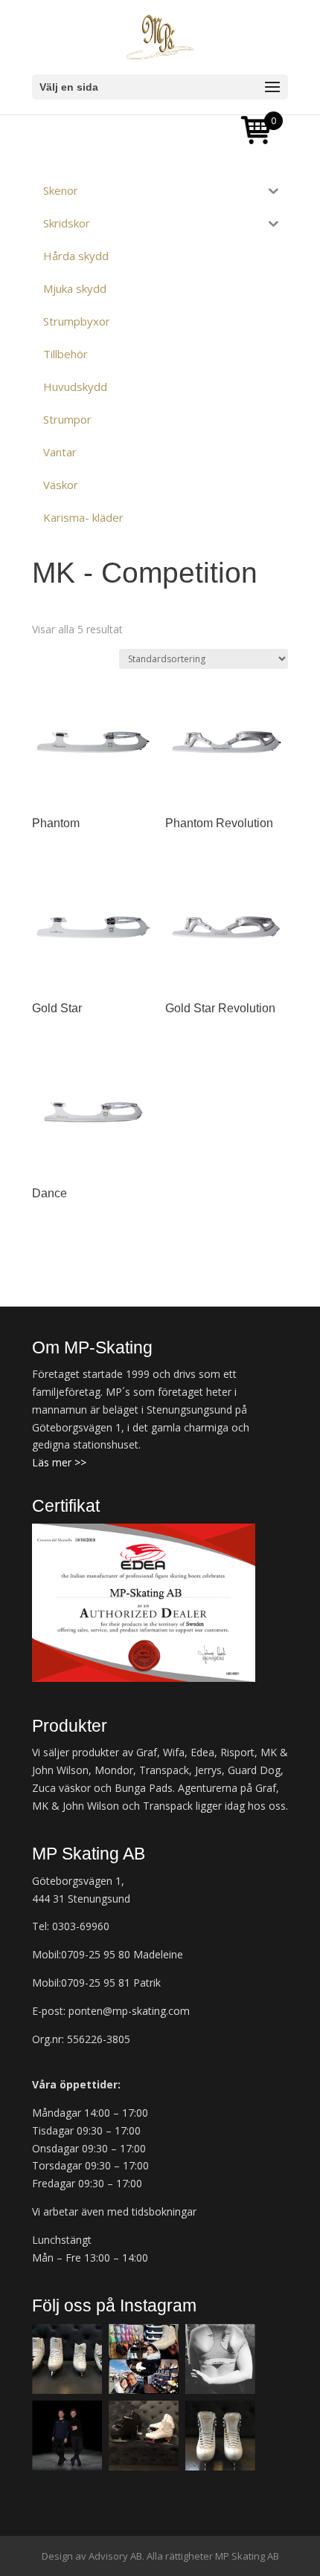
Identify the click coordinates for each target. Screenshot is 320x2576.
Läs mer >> (59, 1462)
